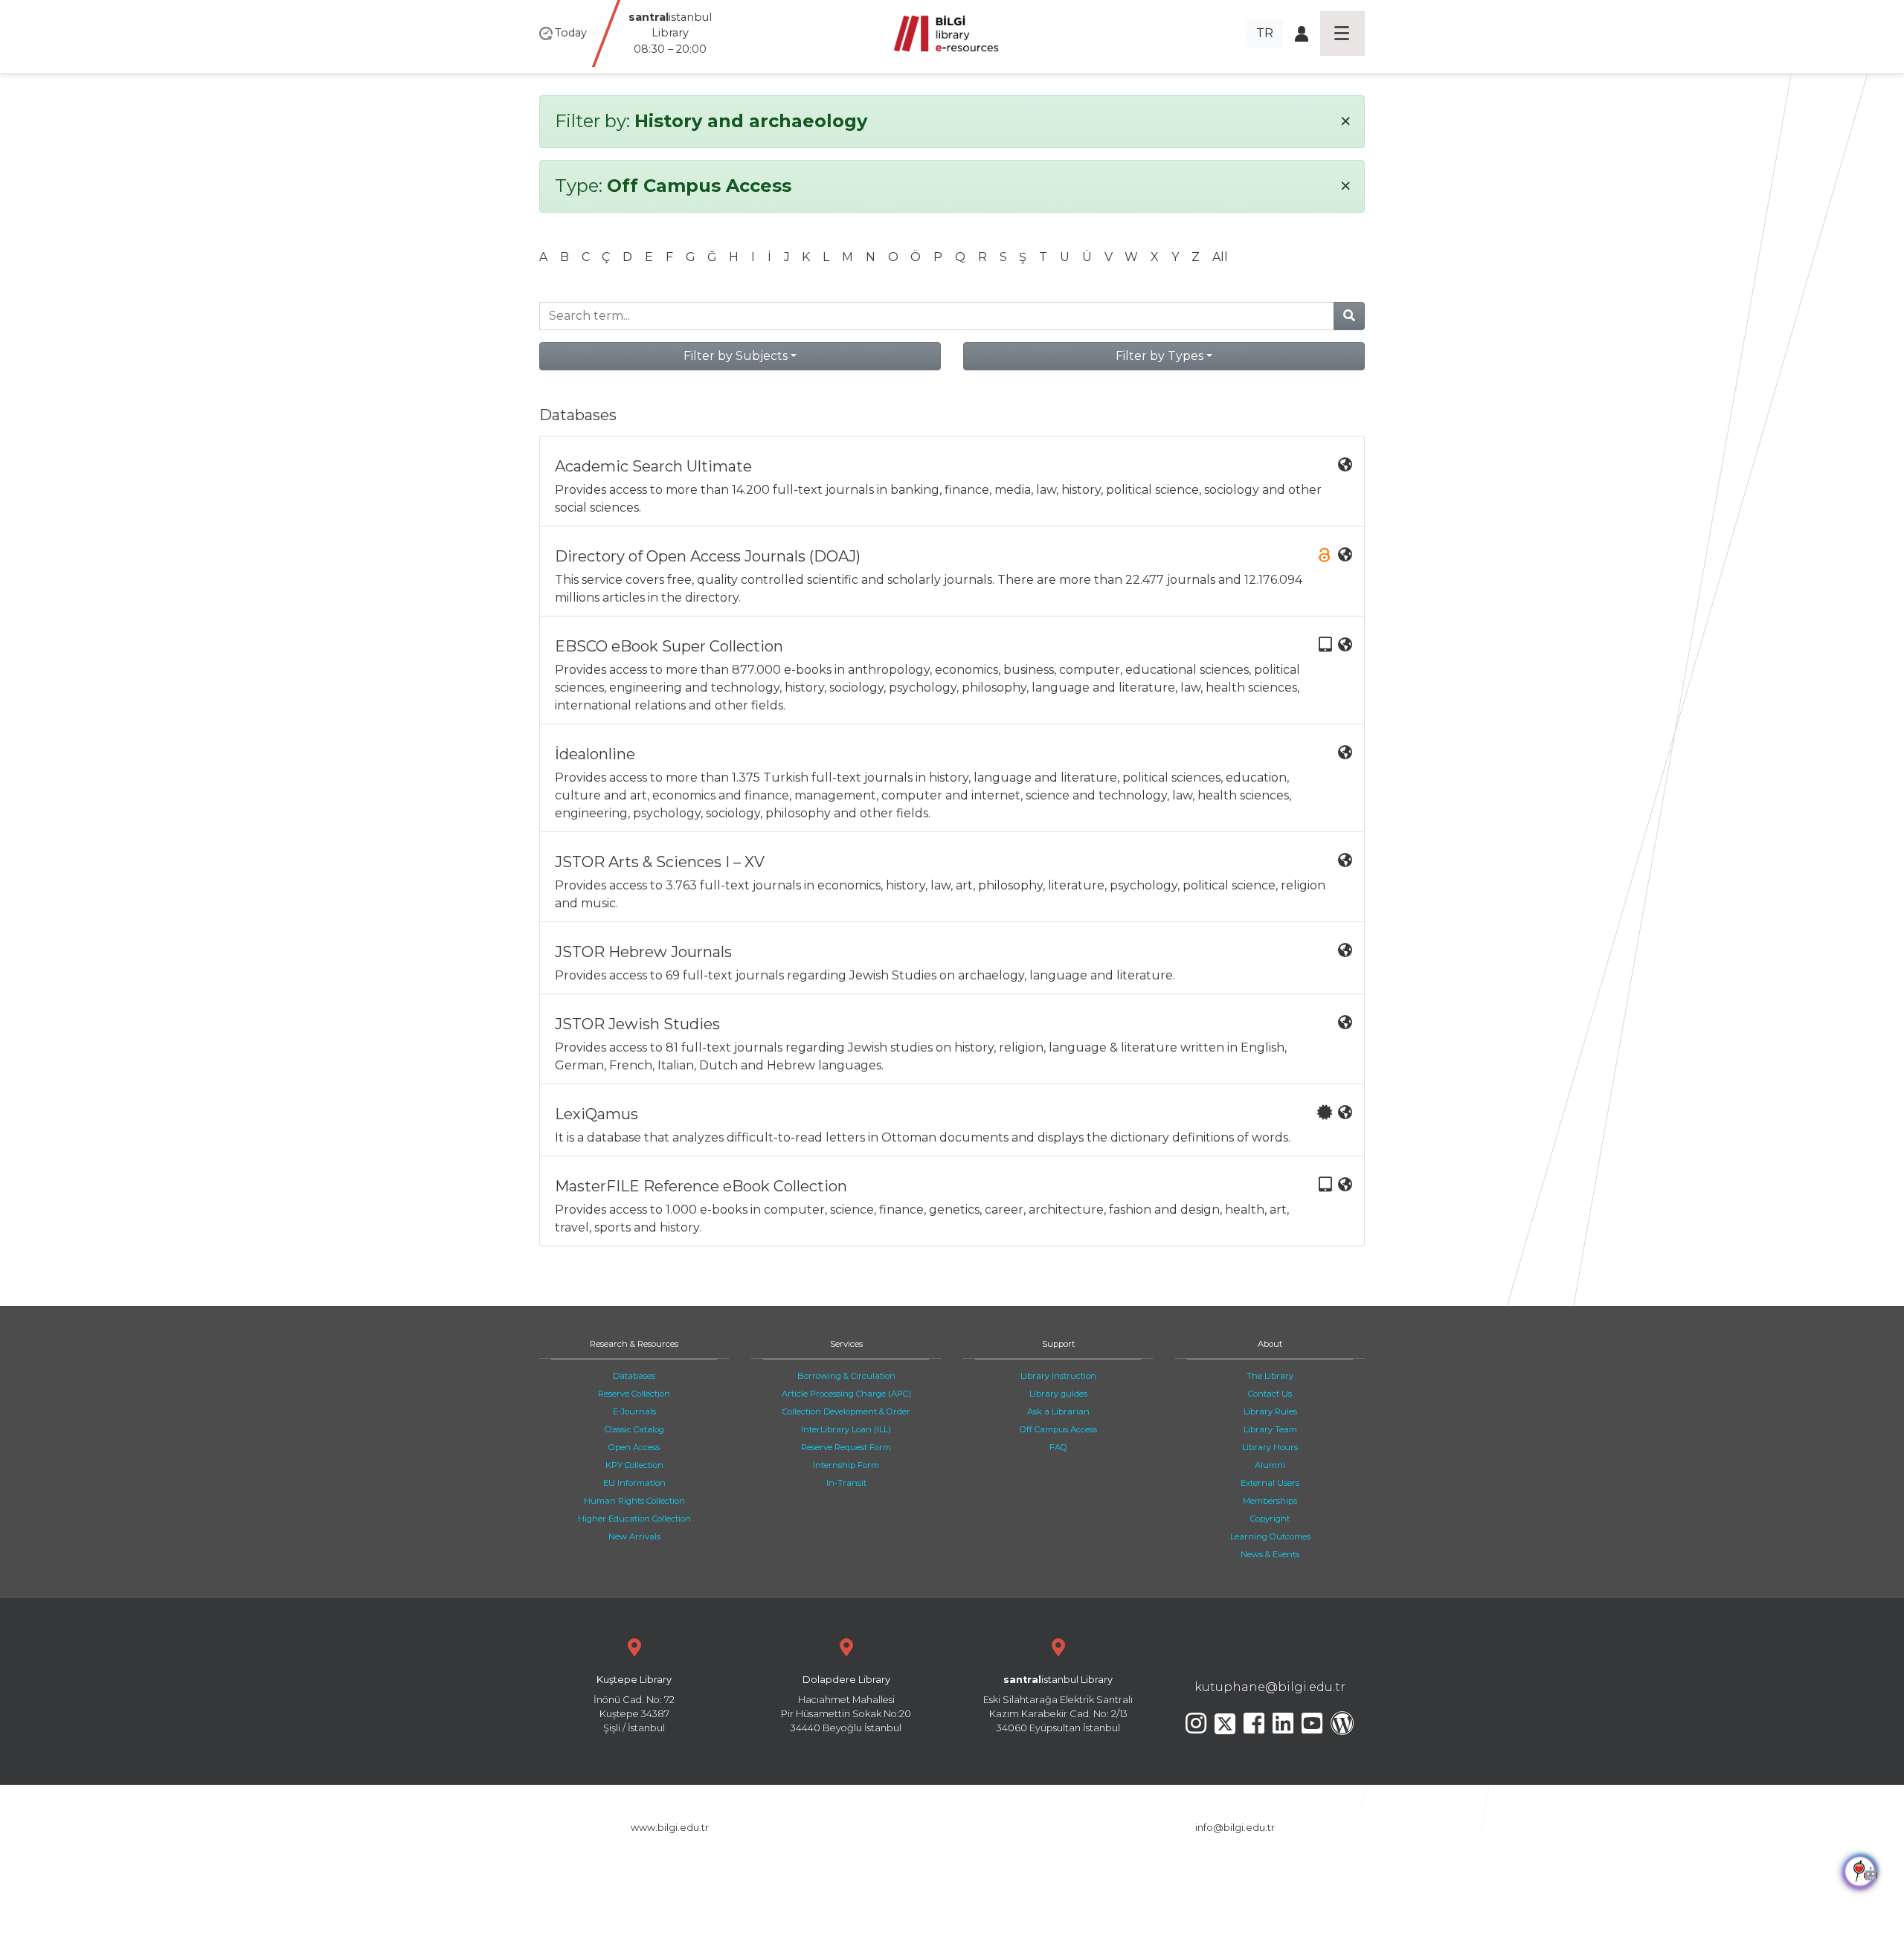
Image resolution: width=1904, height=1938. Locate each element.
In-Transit (846, 1483)
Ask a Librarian (1058, 1411)
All (1220, 257)
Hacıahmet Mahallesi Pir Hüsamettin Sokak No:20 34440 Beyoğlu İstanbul (846, 1704)
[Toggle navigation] (1342, 33)
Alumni (1270, 1465)
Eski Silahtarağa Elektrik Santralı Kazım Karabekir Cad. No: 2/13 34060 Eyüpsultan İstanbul (1058, 1704)
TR (1265, 33)
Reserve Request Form (846, 1447)
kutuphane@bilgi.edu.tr (1270, 1687)
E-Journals (634, 1411)
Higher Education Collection (634, 1519)
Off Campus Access (1058, 1429)
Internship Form (846, 1465)
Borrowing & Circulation (846, 1376)
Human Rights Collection (634, 1501)
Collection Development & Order (846, 1411)
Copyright (1270, 1519)
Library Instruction (1058, 1376)
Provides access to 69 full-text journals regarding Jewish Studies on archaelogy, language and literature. (865, 963)
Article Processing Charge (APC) (846, 1394)
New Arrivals (634, 1536)
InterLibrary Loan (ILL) (846, 1429)
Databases (634, 1376)
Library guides (1058, 1394)
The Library (1270, 1376)
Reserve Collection (634, 1394)
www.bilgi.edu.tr (670, 1828)
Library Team (1270, 1429)
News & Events (1270, 1554)
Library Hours (1270, 1447)
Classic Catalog (634, 1429)
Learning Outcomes (1270, 1536)
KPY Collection (634, 1465)
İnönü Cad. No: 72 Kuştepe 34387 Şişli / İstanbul (634, 1704)
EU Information (634, 1483)
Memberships (1270, 1501)
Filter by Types (1160, 356)
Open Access (634, 1447)
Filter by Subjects (736, 356)
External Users (1270, 1483)
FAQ (1058, 1447)
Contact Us (1270, 1394)
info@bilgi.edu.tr (1235, 1828)
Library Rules (1270, 1411)
